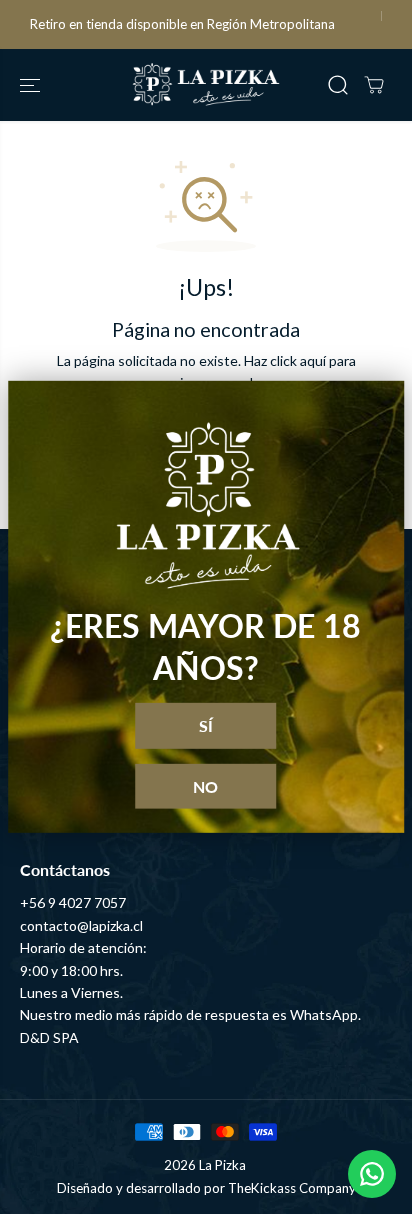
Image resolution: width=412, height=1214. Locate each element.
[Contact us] (372, 1174)
